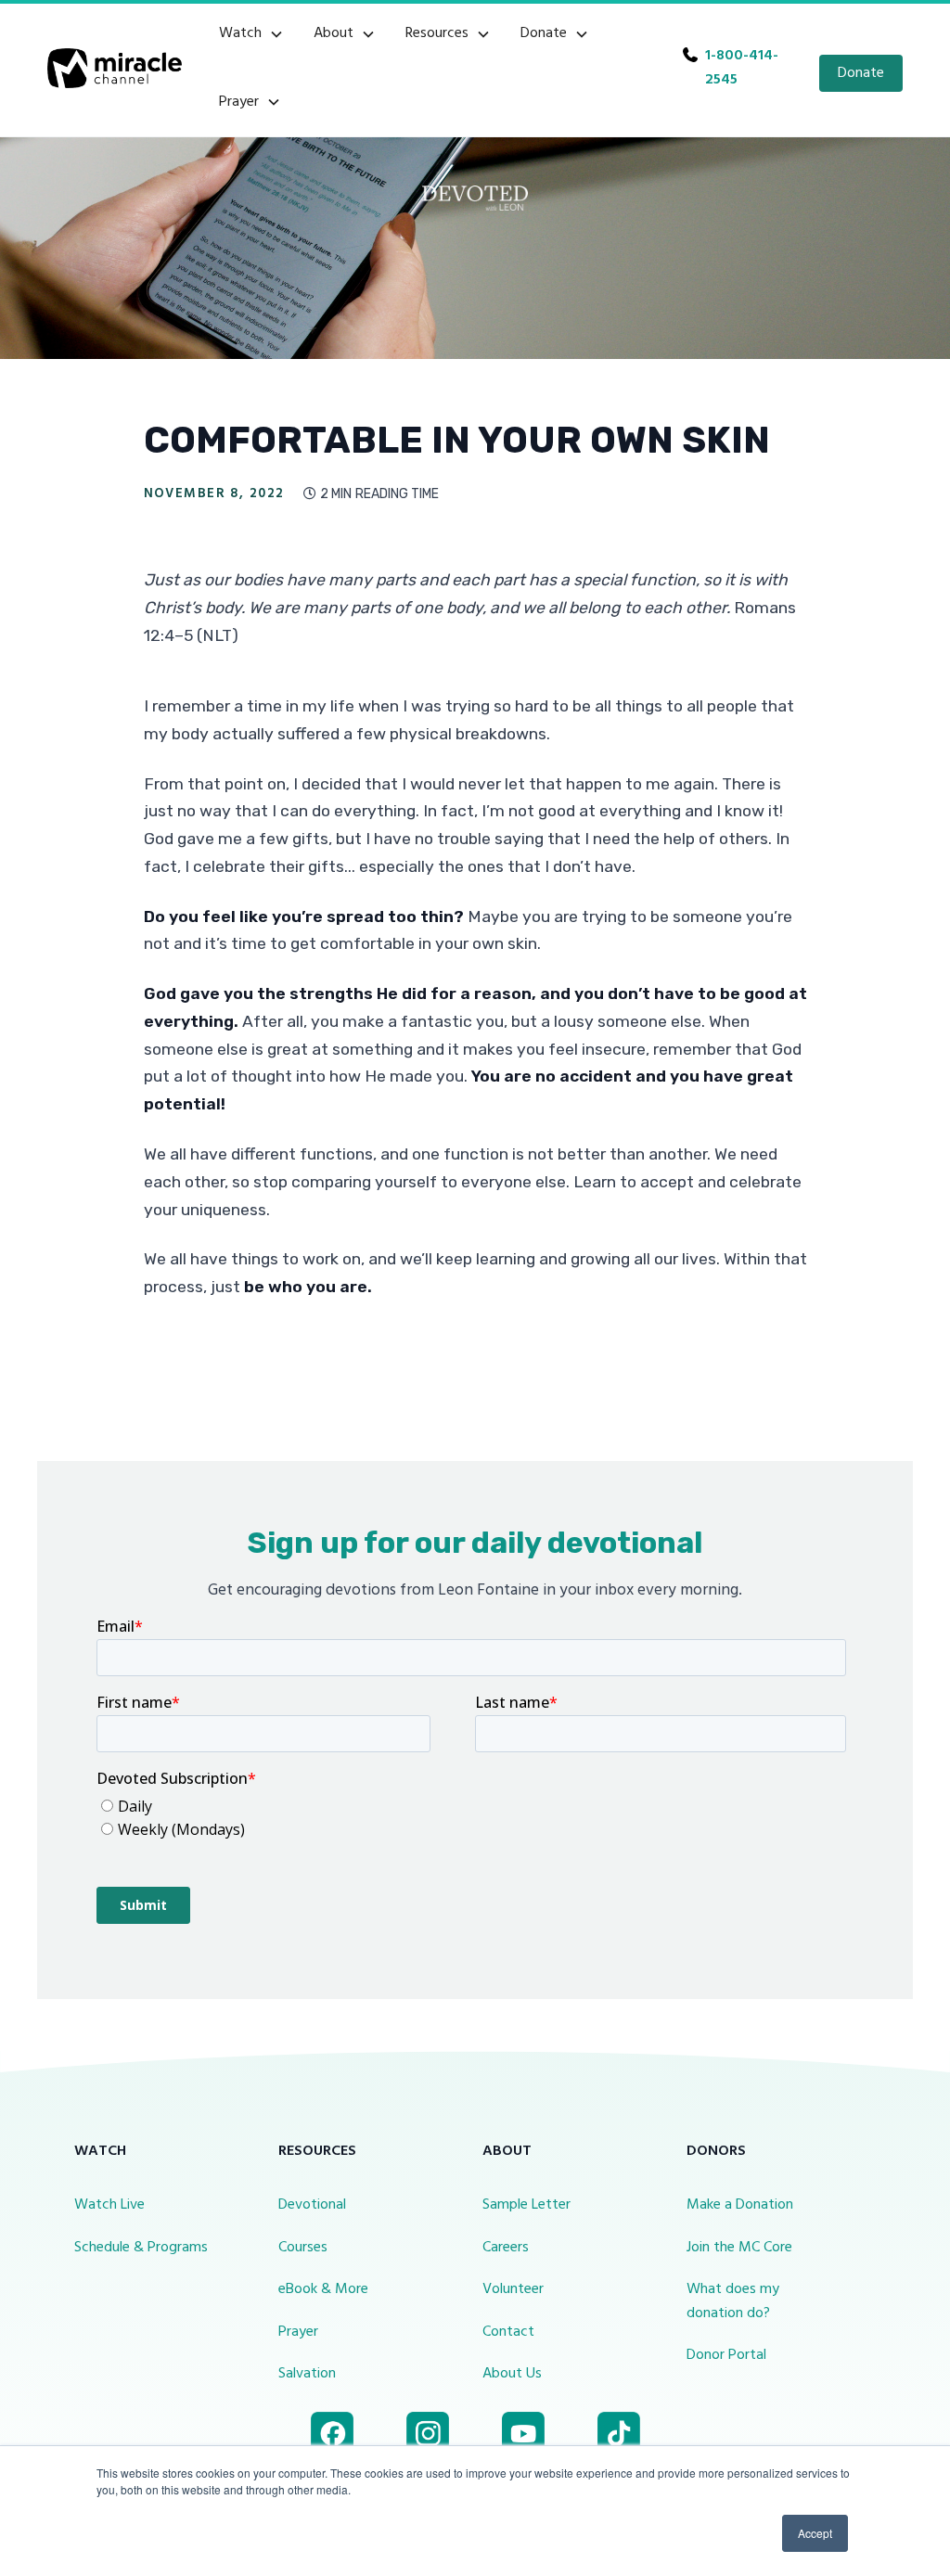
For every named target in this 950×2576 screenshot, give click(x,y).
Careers (506, 2248)
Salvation (307, 2374)
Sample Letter (526, 2205)
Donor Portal (726, 2355)
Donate (861, 73)
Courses (303, 2248)
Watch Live (109, 2205)
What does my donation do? (733, 2301)
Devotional (312, 2205)
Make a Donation (740, 2205)
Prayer (298, 2332)
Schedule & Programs (141, 2248)
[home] (115, 68)
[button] (251, 34)
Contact (508, 2332)
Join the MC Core (739, 2248)
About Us (512, 2374)
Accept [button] (815, 2533)
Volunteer (513, 2289)
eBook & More (323, 2289)
